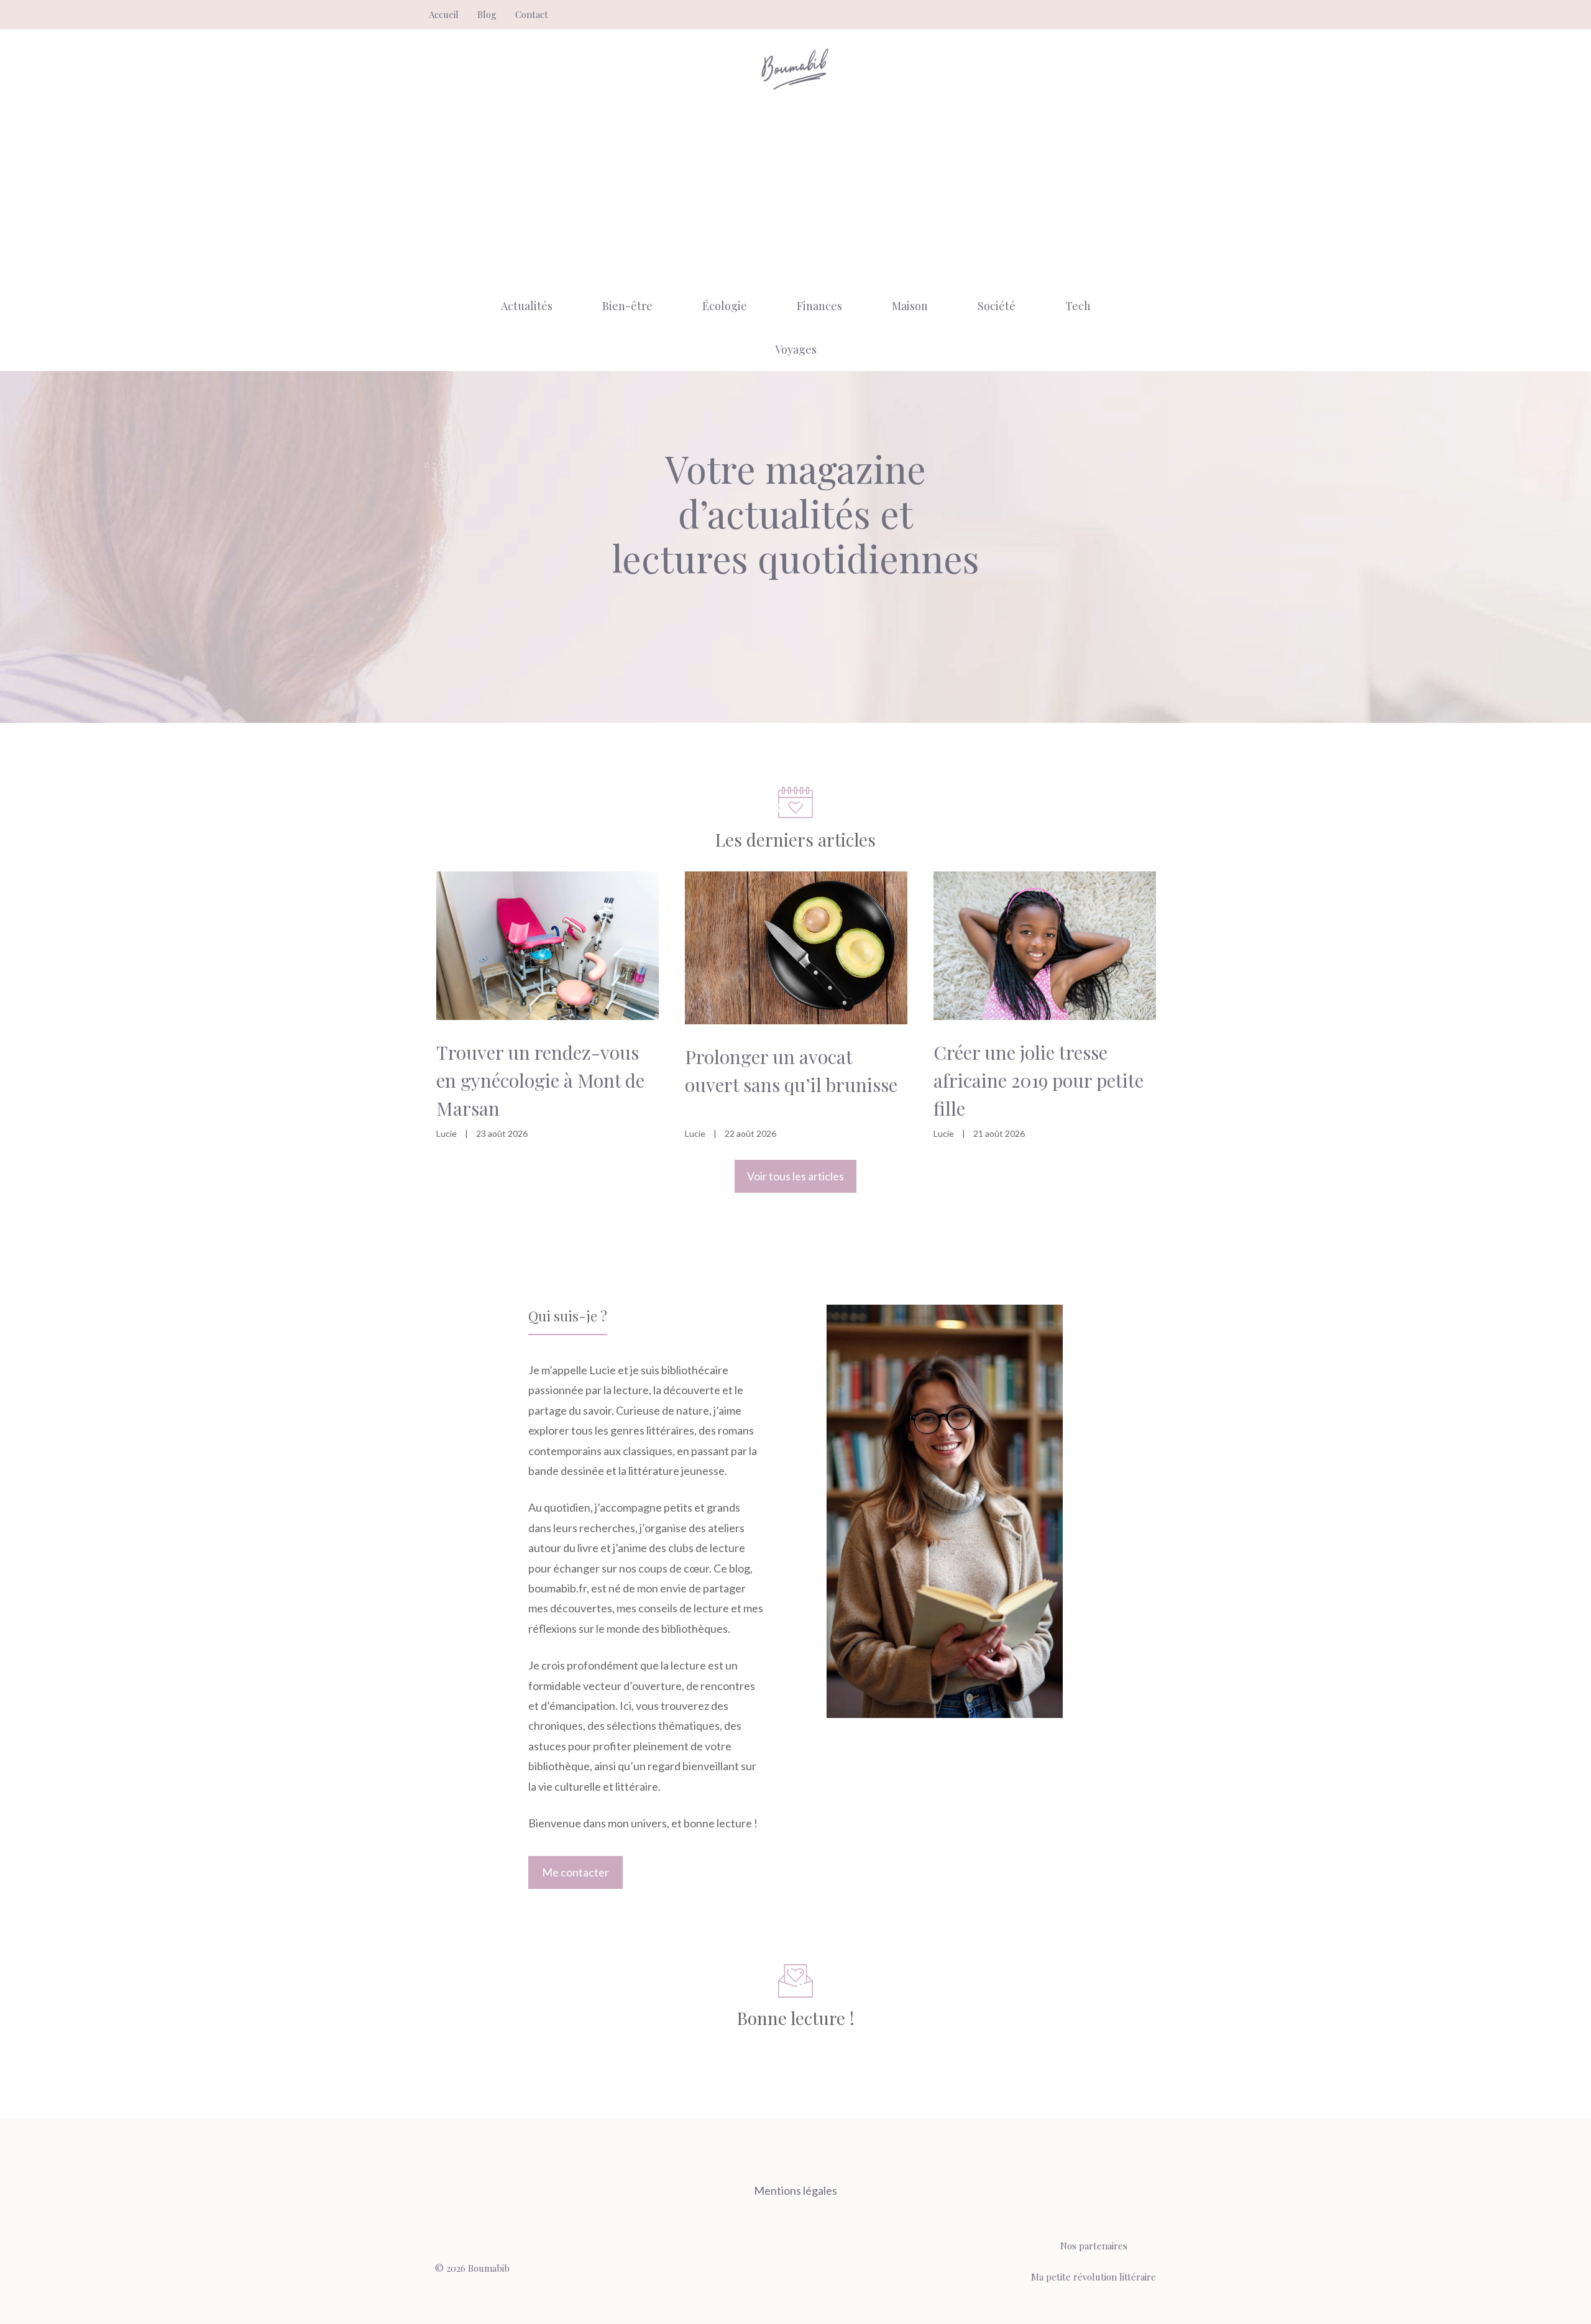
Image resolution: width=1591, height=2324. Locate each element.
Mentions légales (795, 2190)
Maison (910, 306)
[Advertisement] (795, 191)
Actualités (527, 306)
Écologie (725, 306)
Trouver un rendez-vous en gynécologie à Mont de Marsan (540, 1080)
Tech (1078, 306)
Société (997, 306)
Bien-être (627, 306)
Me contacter (575, 1872)
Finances (819, 306)
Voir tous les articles (795, 1176)
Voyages (796, 349)
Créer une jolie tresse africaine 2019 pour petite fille (1039, 1080)
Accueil (444, 14)
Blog (487, 14)
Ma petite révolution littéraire (1094, 2277)
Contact (532, 14)
